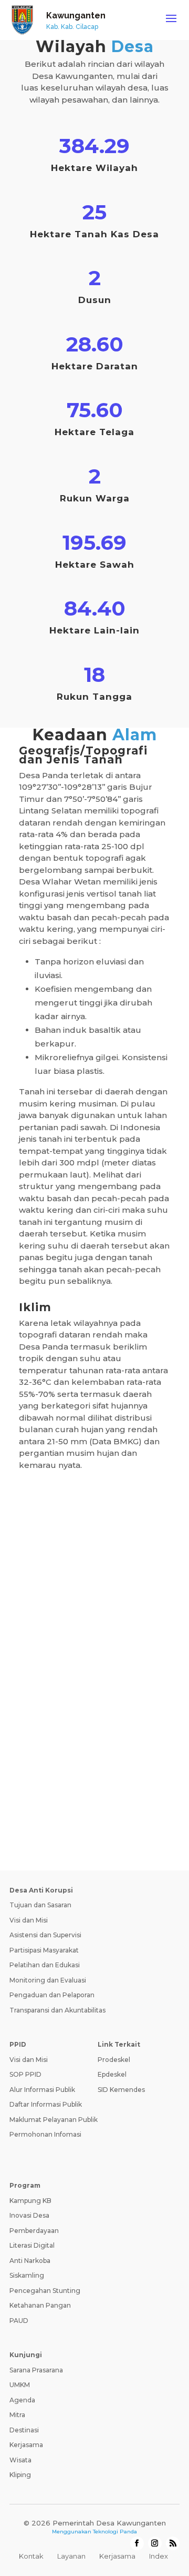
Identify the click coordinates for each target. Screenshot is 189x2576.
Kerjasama (26, 2445)
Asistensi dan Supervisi (45, 1935)
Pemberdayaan (34, 2231)
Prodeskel (114, 2060)
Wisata (20, 2460)
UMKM (20, 2385)
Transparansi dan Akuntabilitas (57, 2010)
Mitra (17, 2415)
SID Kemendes (121, 2090)
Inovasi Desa (29, 2215)
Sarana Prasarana (36, 2370)
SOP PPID (25, 2074)
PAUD (19, 2321)
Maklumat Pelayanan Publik (54, 2120)
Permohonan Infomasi (45, 2134)
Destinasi (24, 2430)
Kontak (31, 2556)
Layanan (71, 2556)
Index (159, 2556)
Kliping (20, 2475)
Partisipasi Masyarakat (44, 1950)
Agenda (22, 2400)
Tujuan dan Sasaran (40, 1905)
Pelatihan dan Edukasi (45, 1965)
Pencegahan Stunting (45, 2291)
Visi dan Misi (29, 1920)
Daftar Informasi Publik (46, 2104)
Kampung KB (30, 2201)
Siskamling (27, 2275)
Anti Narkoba (30, 2261)
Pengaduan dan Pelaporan (52, 1995)
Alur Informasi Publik (42, 2090)
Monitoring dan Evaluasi (48, 1980)
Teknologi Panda (115, 2532)
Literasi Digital (32, 2245)
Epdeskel (112, 2074)
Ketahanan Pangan (40, 2305)
